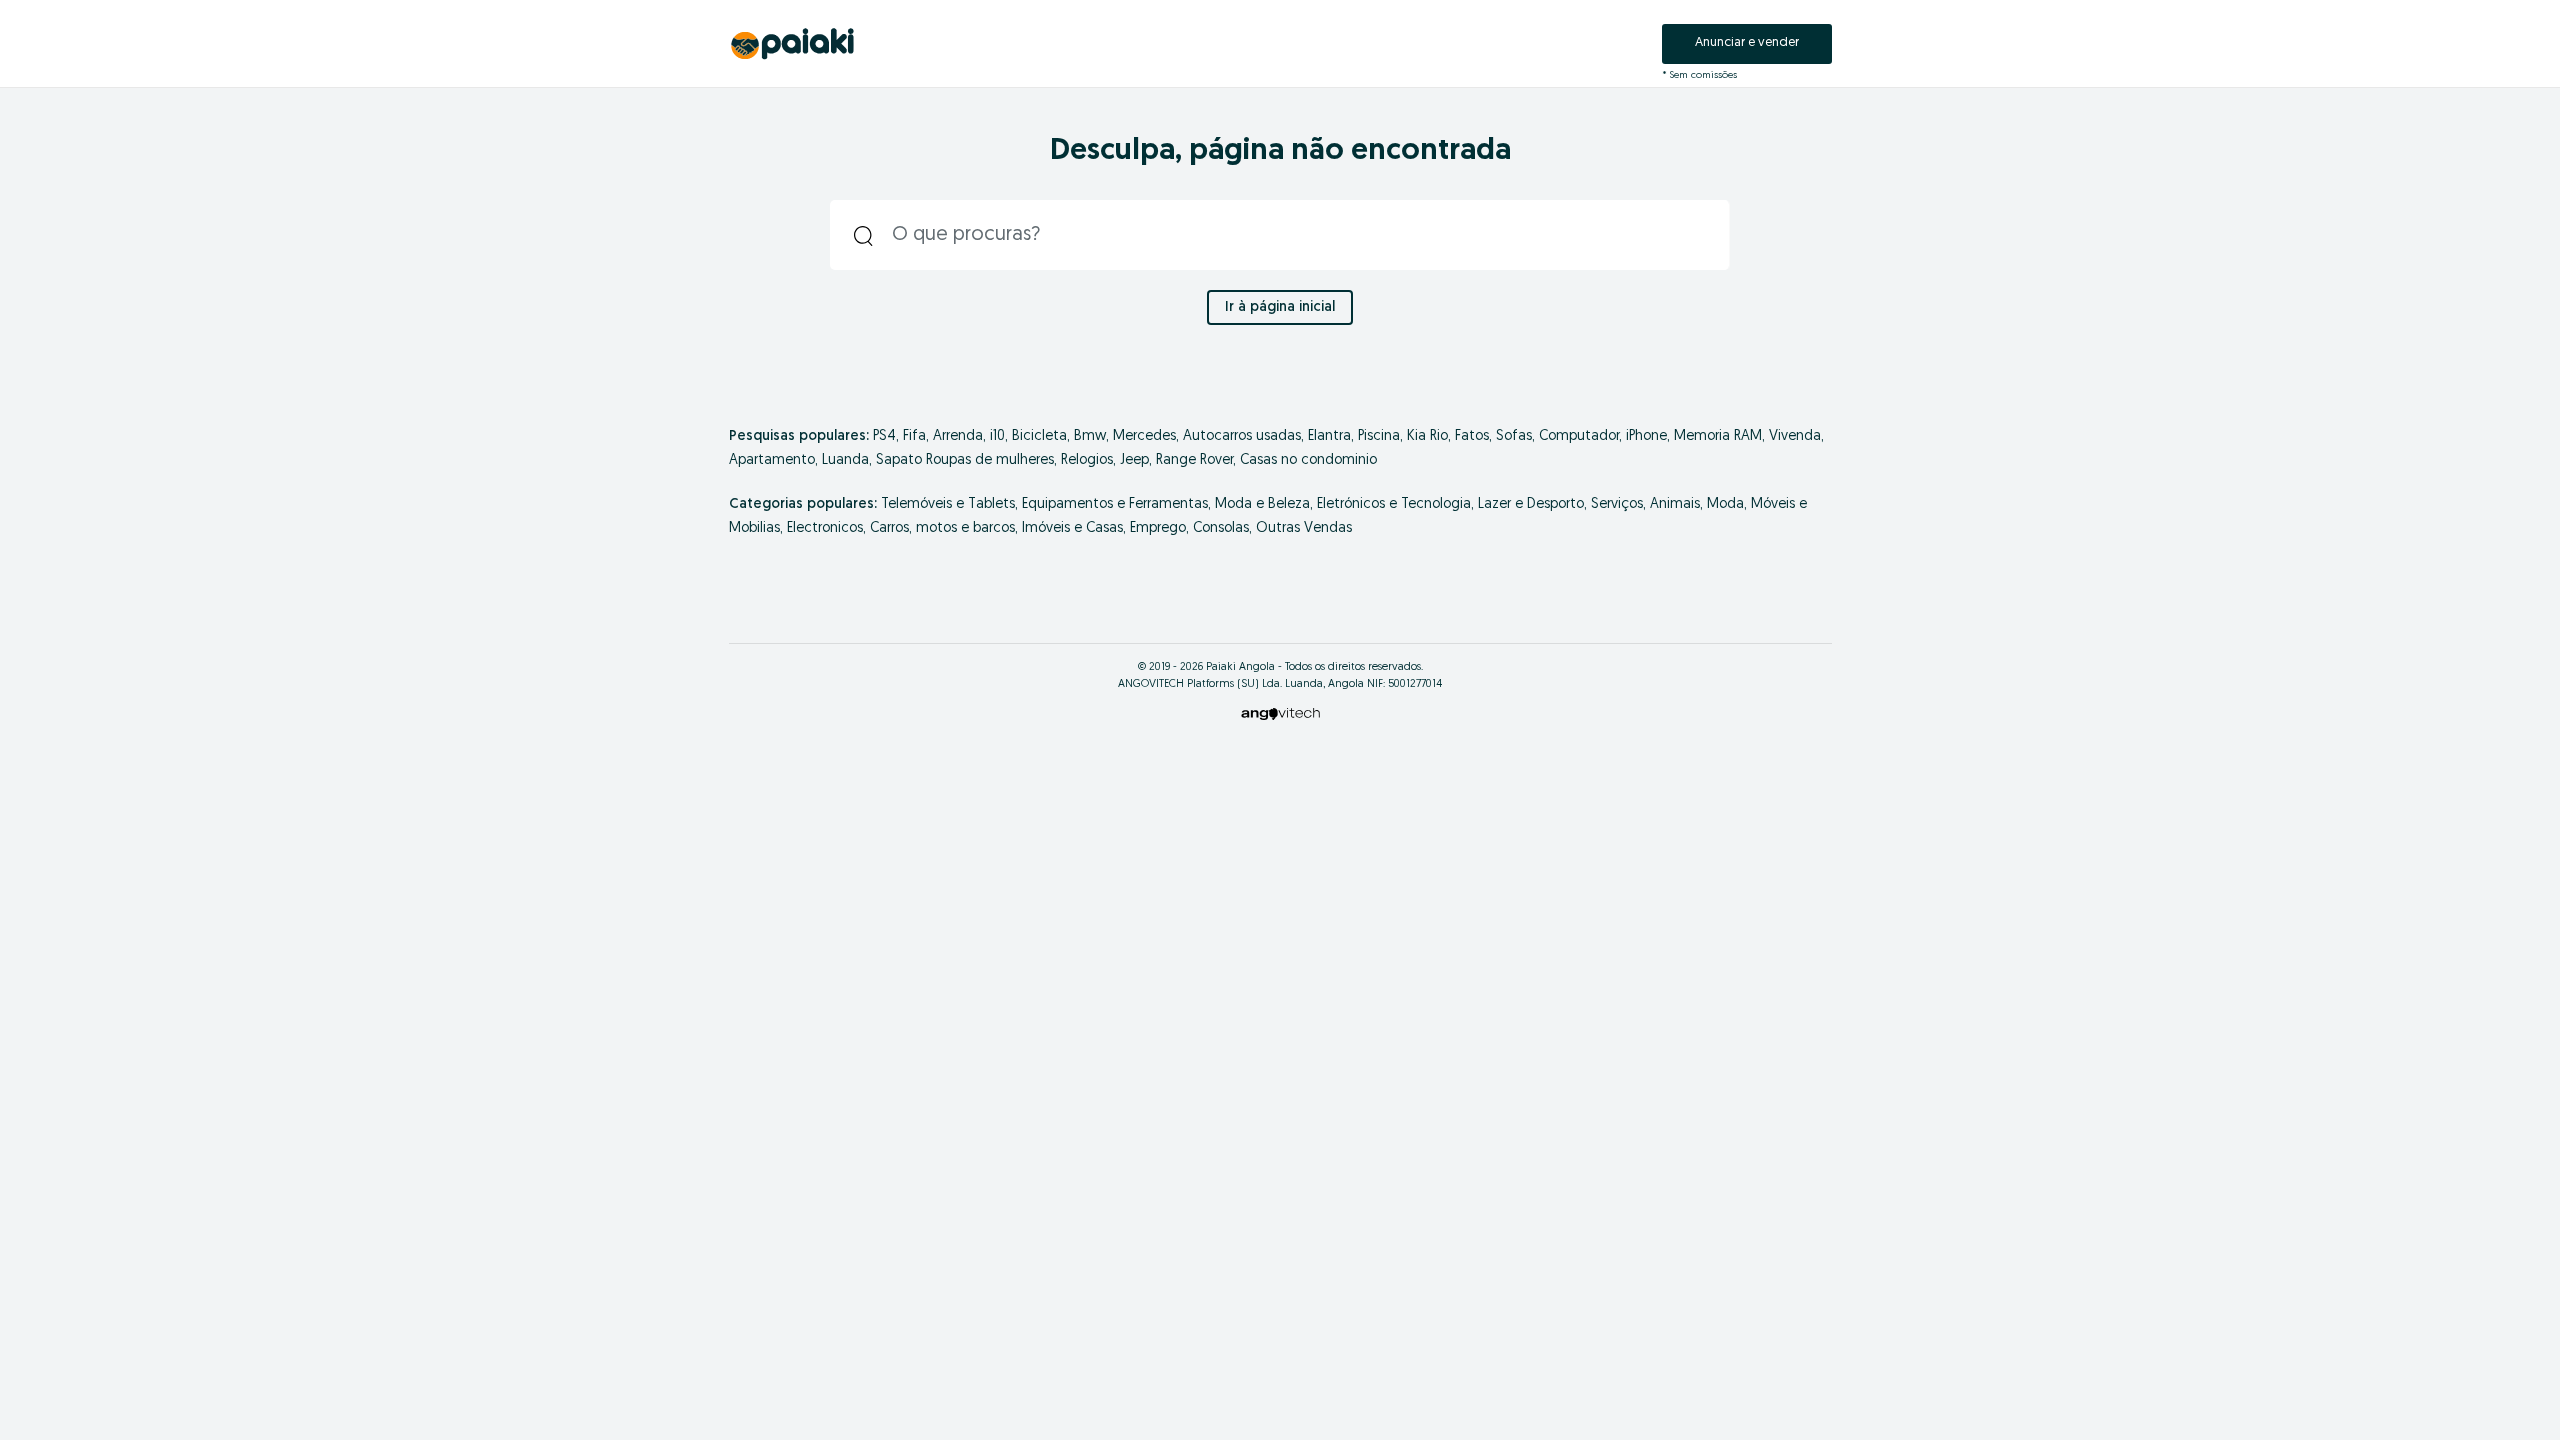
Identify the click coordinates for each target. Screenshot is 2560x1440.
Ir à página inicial (1280, 307)
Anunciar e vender (1747, 42)
